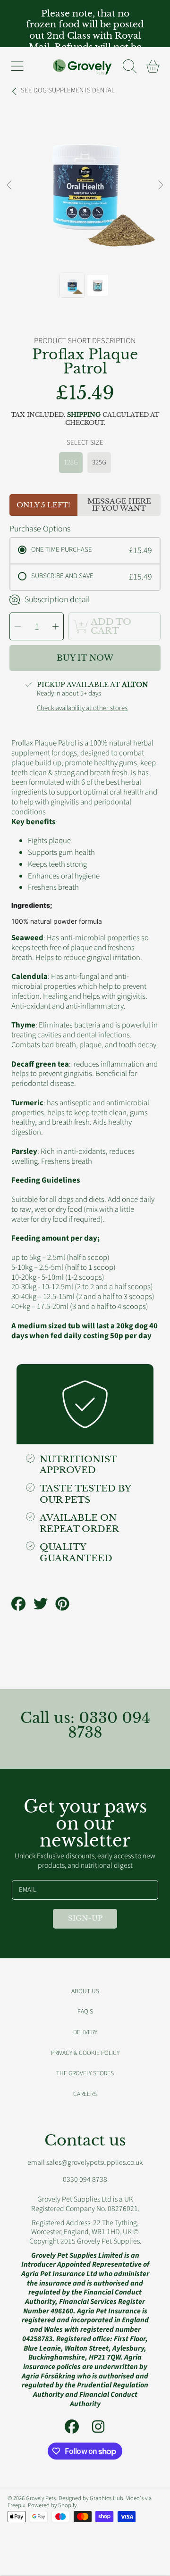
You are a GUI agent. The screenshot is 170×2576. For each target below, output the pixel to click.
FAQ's (85, 2011)
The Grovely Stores (85, 2073)
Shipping (84, 415)
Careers (85, 2094)
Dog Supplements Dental (68, 91)
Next (160, 185)
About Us (85, 1991)
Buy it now (85, 658)
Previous (10, 185)
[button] (17, 66)
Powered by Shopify (52, 2505)
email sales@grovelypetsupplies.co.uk (85, 2162)
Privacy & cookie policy (85, 2053)
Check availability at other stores (82, 708)
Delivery (85, 2032)
